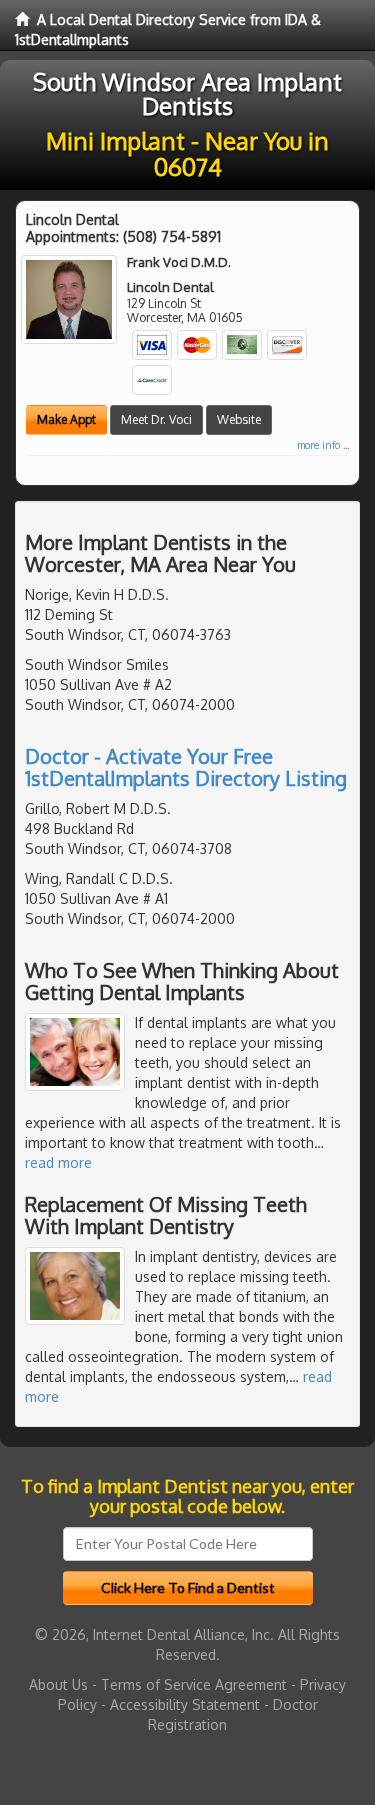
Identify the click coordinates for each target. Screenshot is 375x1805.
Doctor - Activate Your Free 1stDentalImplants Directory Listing (186, 767)
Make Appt (66, 419)
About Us (58, 1684)
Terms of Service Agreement (194, 1684)
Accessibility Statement (185, 1704)
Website (239, 419)
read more (58, 1162)
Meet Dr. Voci (156, 419)
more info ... (323, 445)
